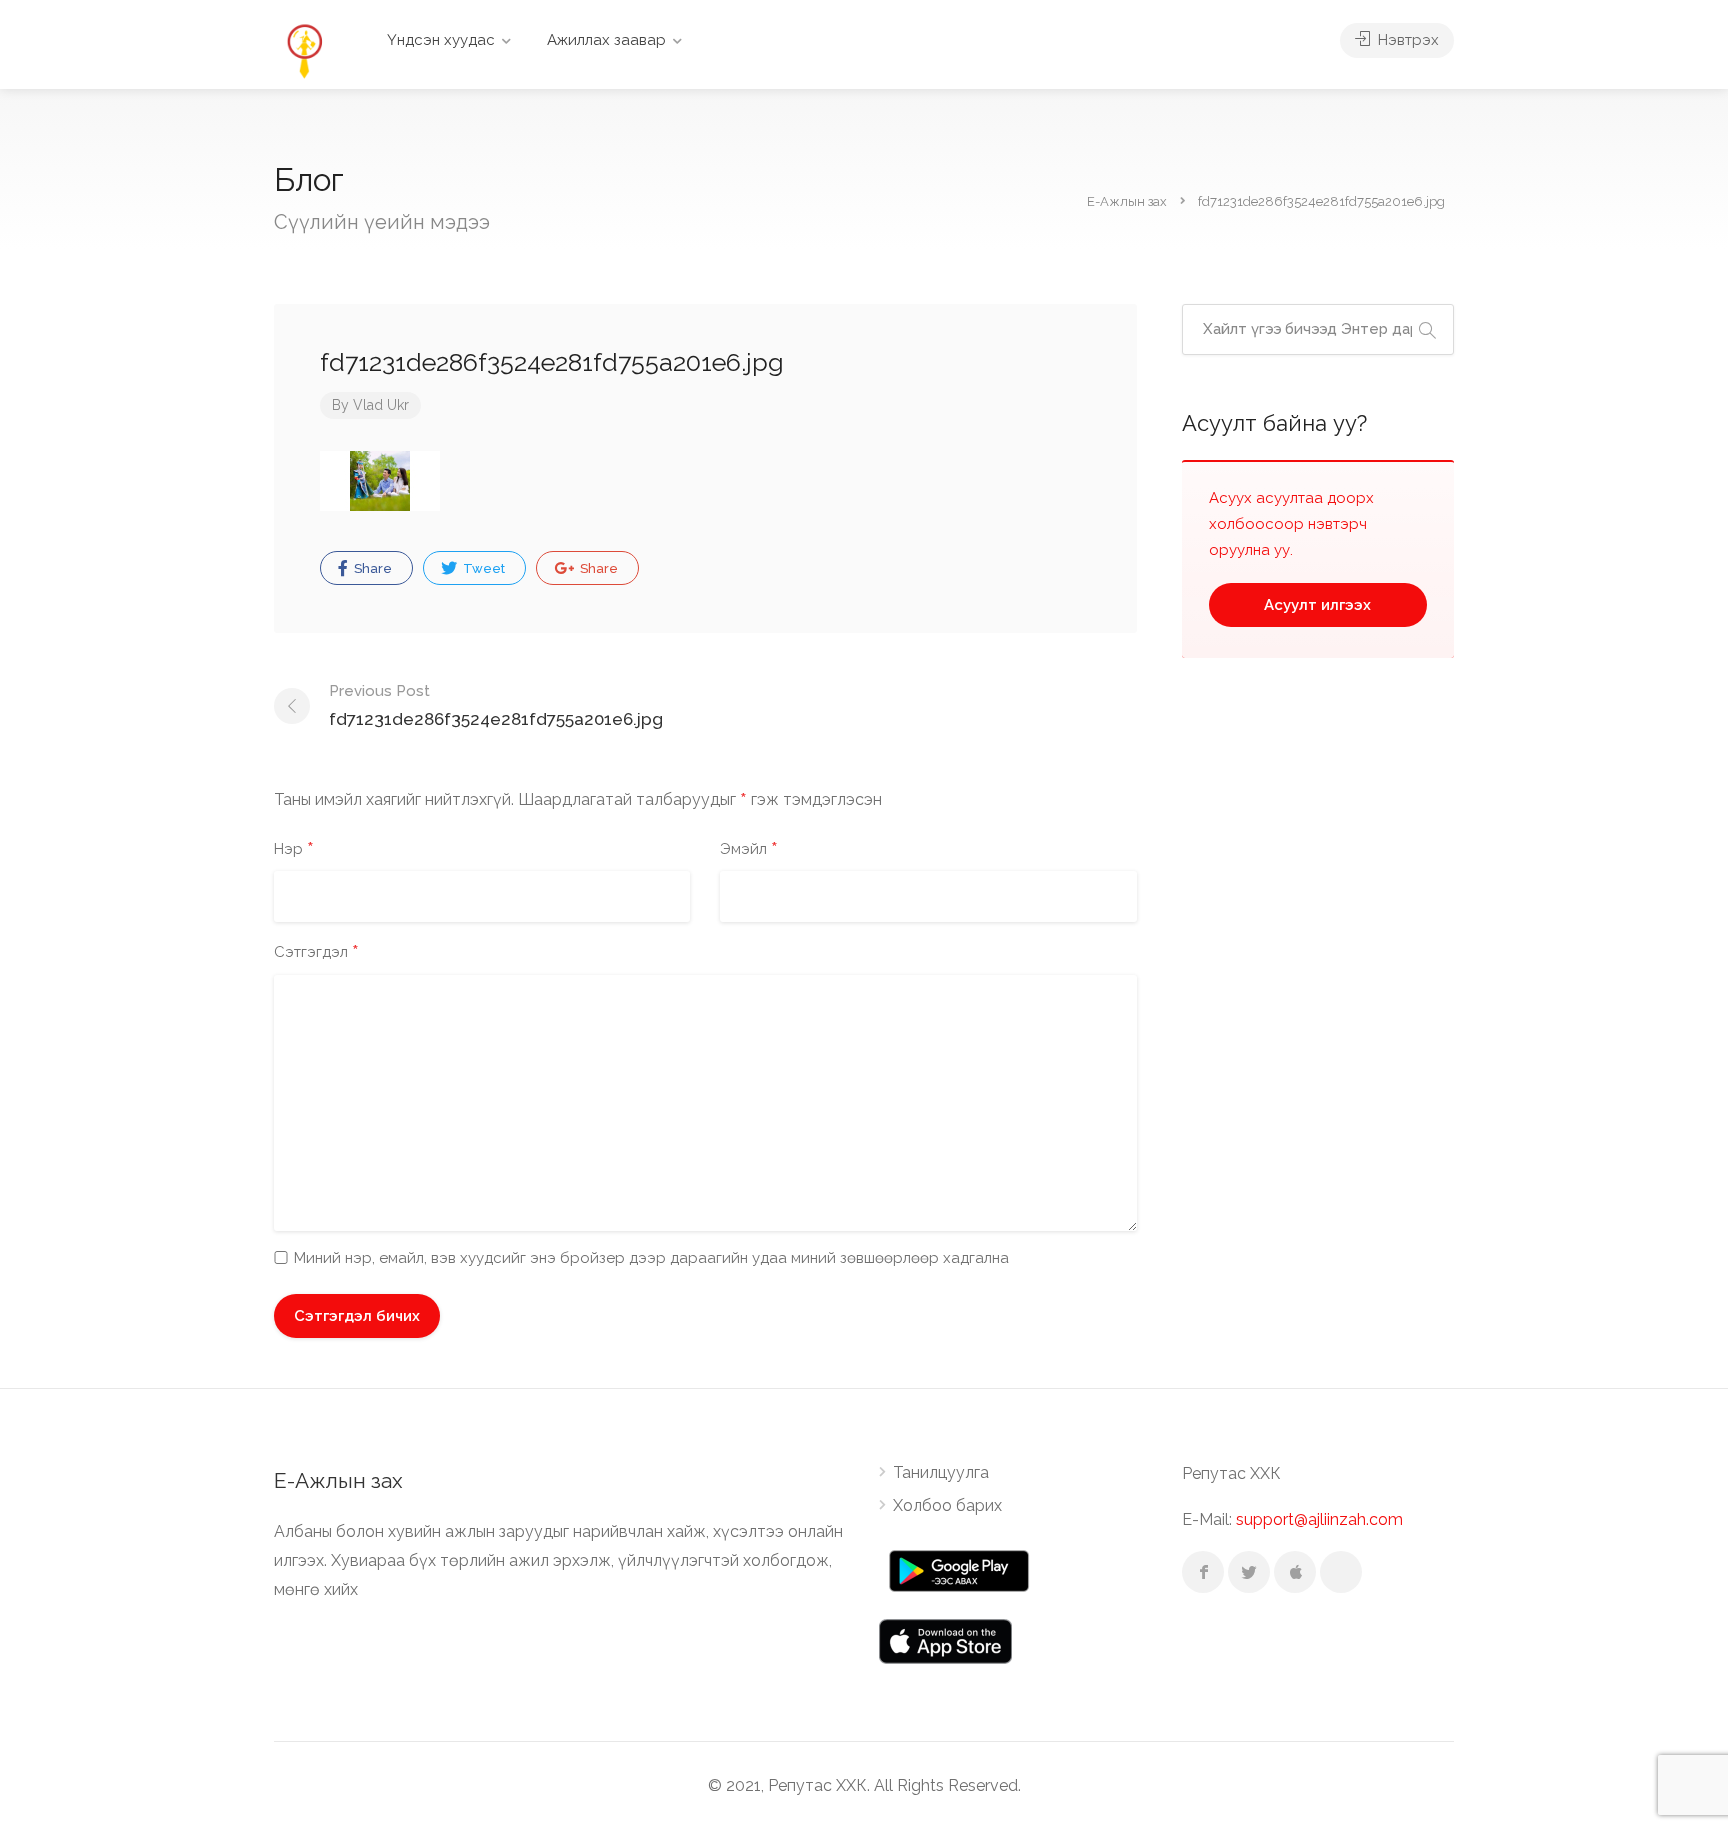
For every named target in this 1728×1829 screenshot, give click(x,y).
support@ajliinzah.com (1319, 1519)
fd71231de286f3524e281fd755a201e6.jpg (496, 705)
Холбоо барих (947, 1505)
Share (371, 568)
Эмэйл (749, 850)
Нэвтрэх (1406, 40)
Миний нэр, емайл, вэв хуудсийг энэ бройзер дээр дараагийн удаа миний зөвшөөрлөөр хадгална (651, 1258)
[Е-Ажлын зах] (304, 49)
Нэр (294, 850)
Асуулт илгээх (1317, 605)
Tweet (482, 568)
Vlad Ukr (381, 405)
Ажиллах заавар (606, 40)
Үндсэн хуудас (441, 40)
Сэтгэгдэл (316, 953)
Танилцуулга (941, 1472)
